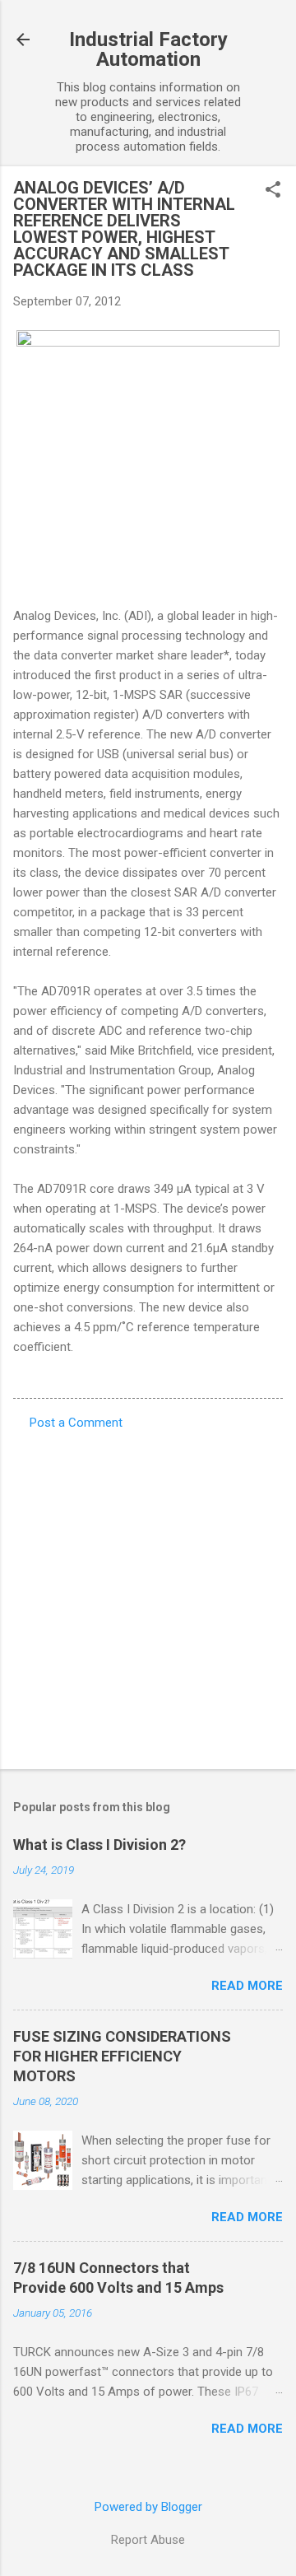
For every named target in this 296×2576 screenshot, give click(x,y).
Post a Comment (76, 1423)
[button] (273, 191)
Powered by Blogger (148, 2507)
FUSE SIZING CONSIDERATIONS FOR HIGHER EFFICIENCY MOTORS (122, 2056)
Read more (247, 1986)
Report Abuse (148, 2540)
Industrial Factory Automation (148, 49)
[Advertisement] (148, 1595)
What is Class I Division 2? (99, 1845)
